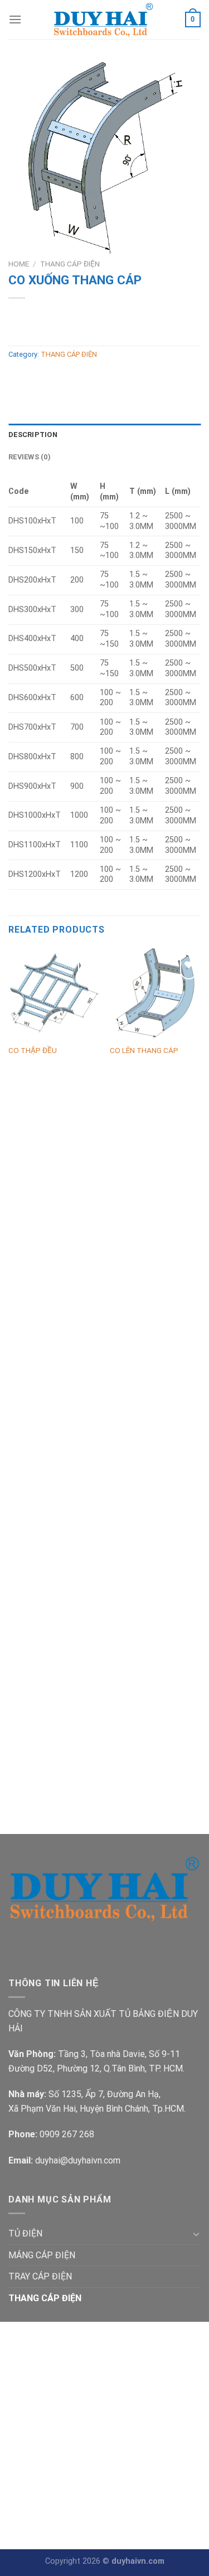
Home (19, 264)
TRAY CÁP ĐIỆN (40, 2276)
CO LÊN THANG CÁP (144, 1050)
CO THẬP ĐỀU (33, 1050)
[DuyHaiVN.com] (103, 20)
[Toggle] (196, 2234)
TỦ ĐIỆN (25, 2233)
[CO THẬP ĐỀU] (54, 993)
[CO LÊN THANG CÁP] (155, 993)
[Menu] (15, 19)
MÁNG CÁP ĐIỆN (42, 2255)
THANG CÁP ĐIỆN (70, 264)
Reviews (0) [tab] (30, 457)
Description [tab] (33, 435)
